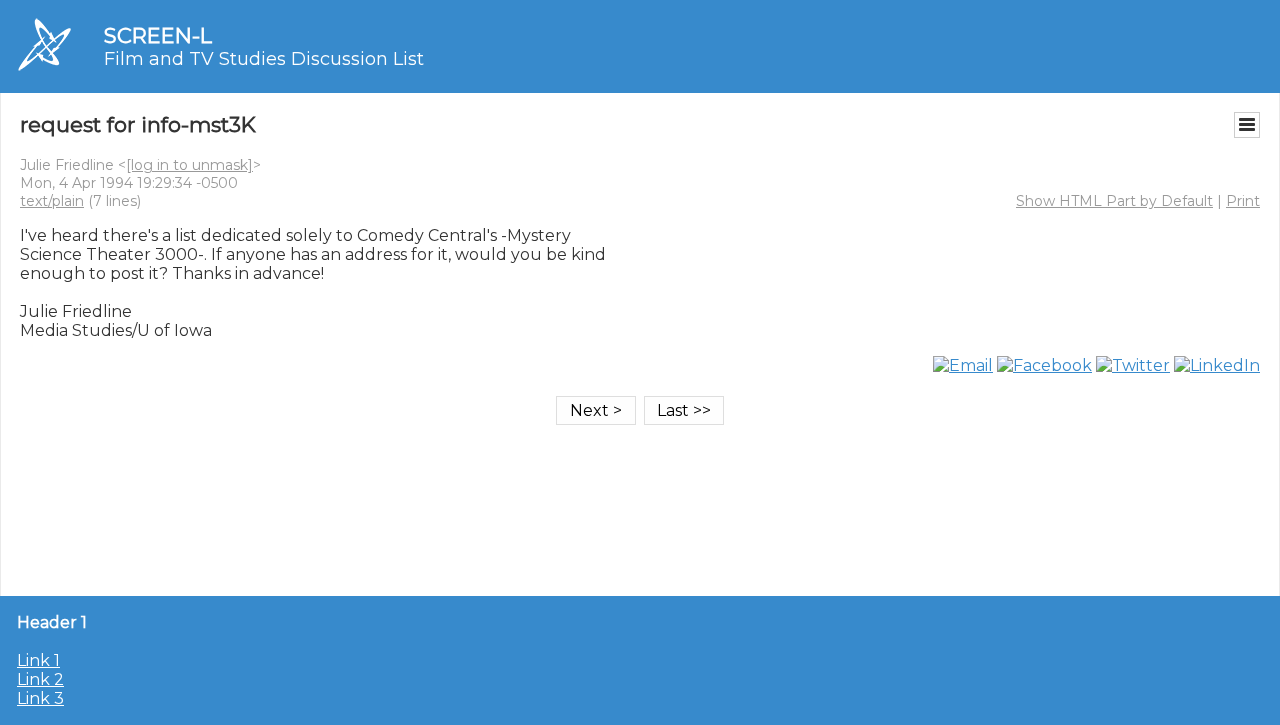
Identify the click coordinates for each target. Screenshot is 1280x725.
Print (1243, 201)
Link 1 (38, 660)
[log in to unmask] (189, 165)
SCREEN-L (158, 35)
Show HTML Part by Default (1114, 201)
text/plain (52, 201)
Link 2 (40, 679)
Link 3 (40, 698)
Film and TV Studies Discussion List (264, 59)
